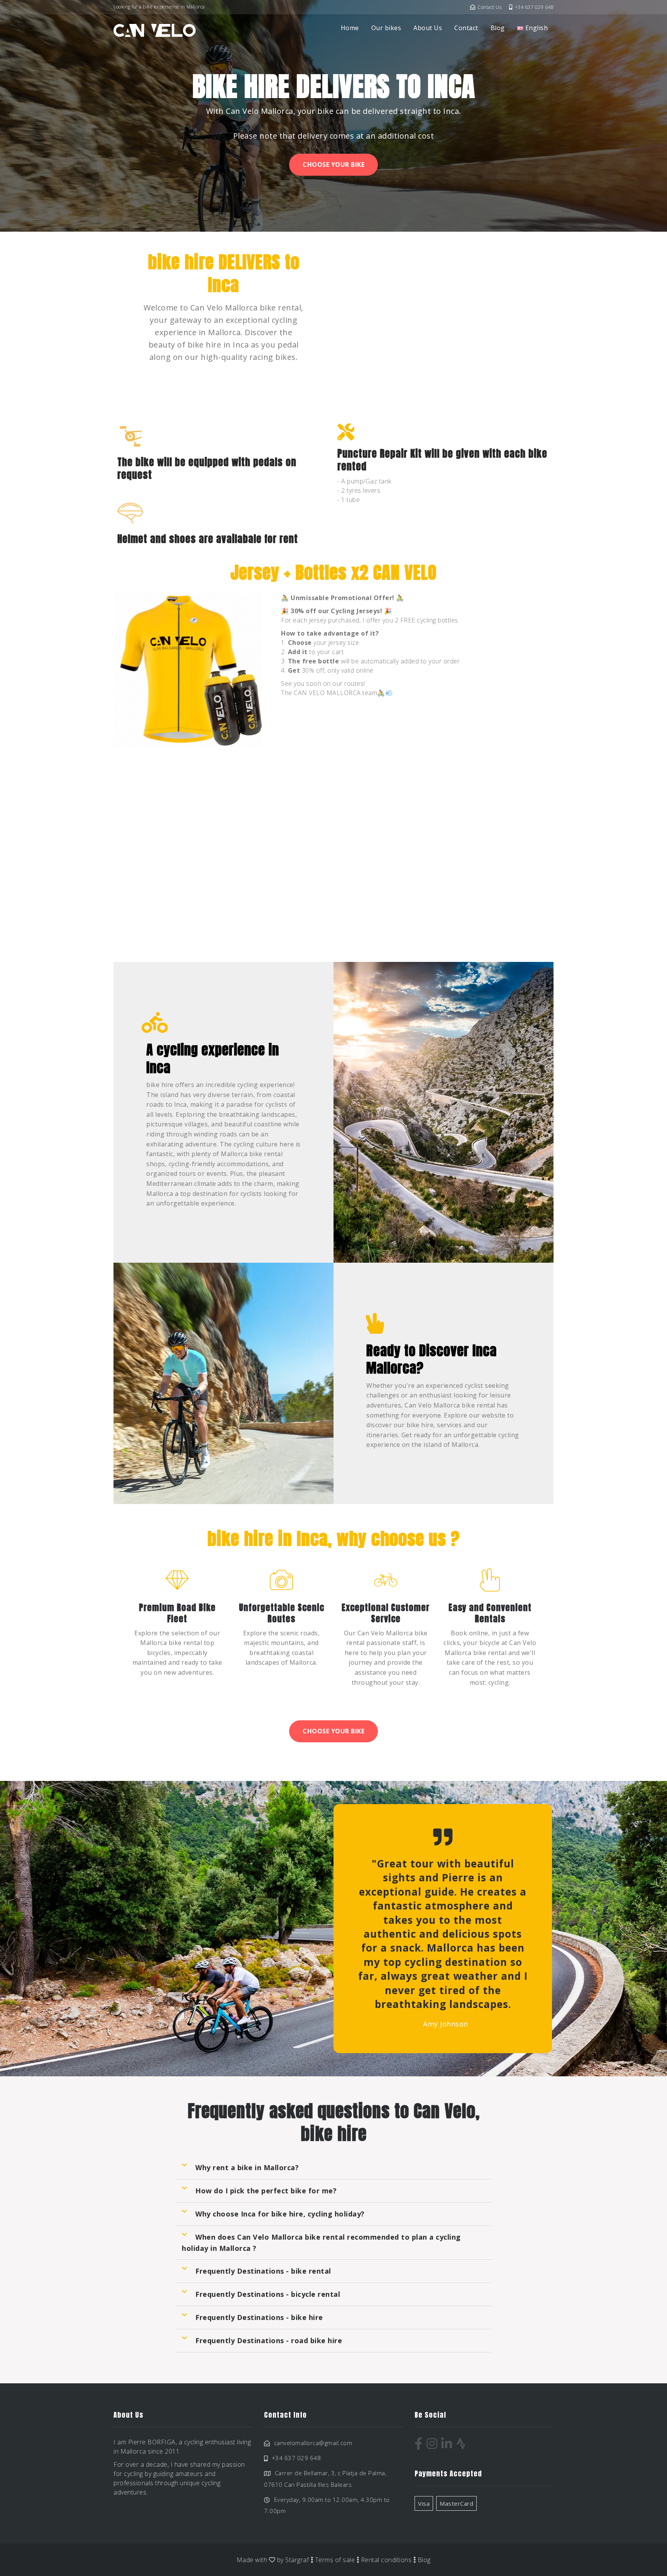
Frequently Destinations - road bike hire (269, 2340)
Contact (466, 28)
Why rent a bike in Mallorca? (247, 2167)
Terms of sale (335, 2560)
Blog (498, 28)
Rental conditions (386, 2560)
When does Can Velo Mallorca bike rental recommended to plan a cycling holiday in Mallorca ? (321, 2243)
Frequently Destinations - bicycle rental (268, 2294)
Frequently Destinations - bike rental (263, 2271)
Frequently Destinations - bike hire (259, 2317)
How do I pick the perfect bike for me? (266, 2191)
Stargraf (297, 2560)
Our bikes (386, 28)
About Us (428, 28)
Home (350, 28)
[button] (333, 2168)
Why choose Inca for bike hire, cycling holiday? (280, 2214)
